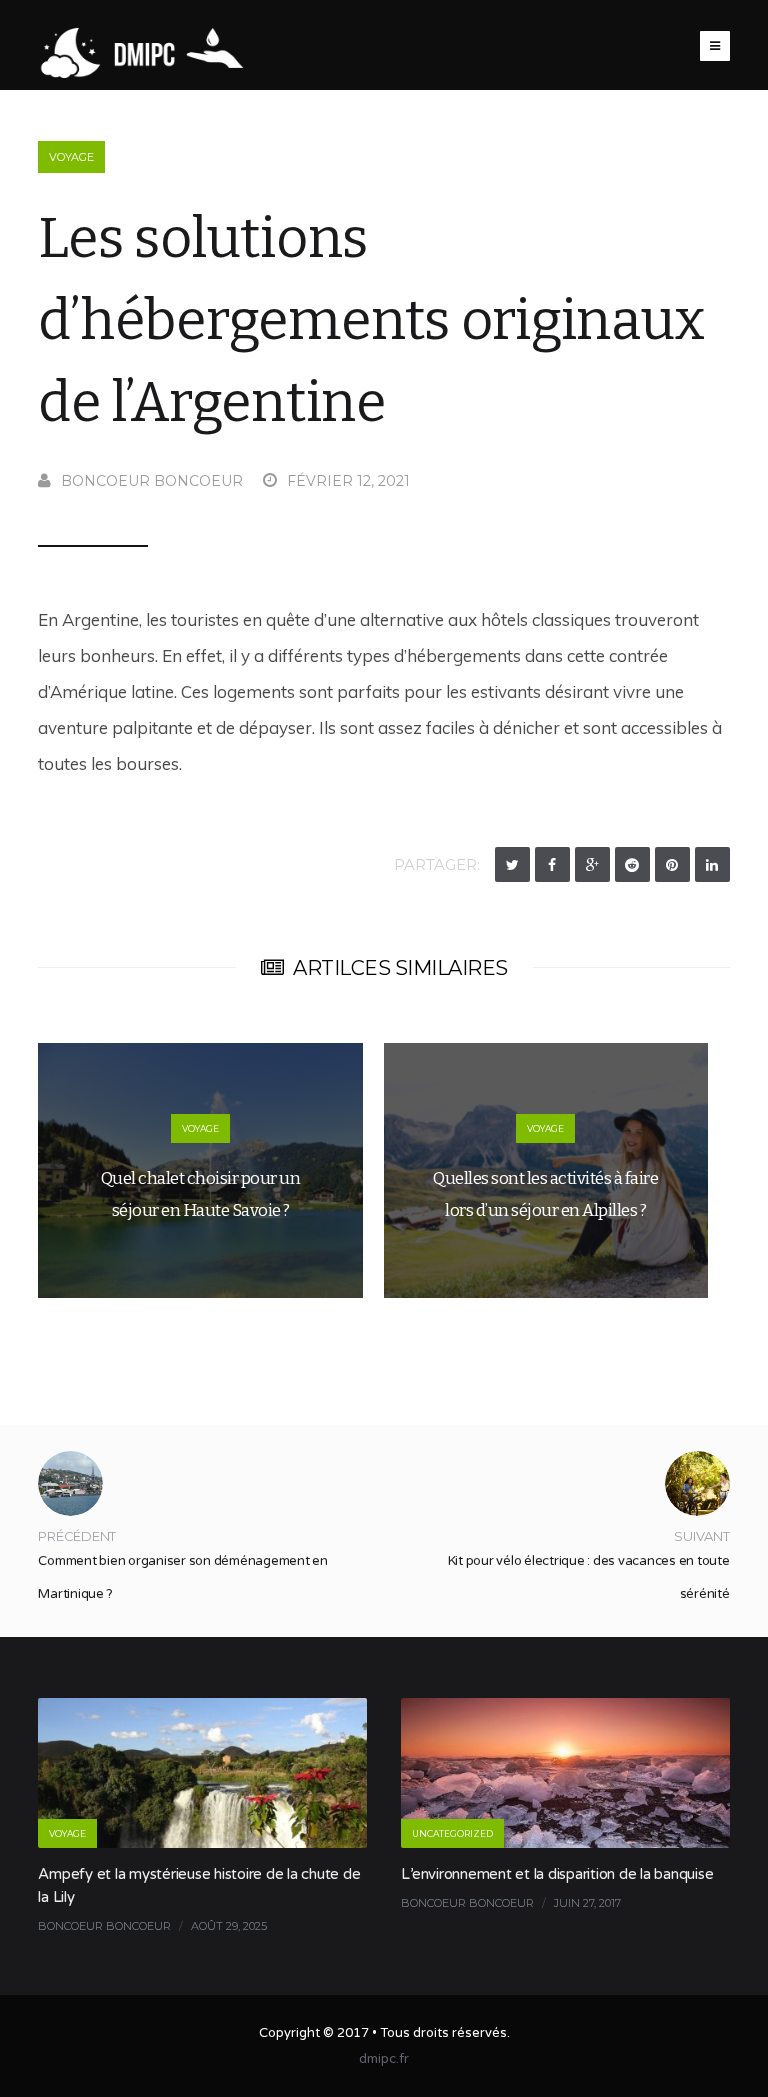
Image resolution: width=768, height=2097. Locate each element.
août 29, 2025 (229, 1926)
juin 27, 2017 (587, 1903)
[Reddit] (632, 864)
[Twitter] (512, 864)
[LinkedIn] (712, 864)
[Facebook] (552, 864)
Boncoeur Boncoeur (152, 481)
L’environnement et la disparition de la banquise (557, 1874)
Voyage (71, 157)
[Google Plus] (592, 864)
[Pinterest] (672, 864)
